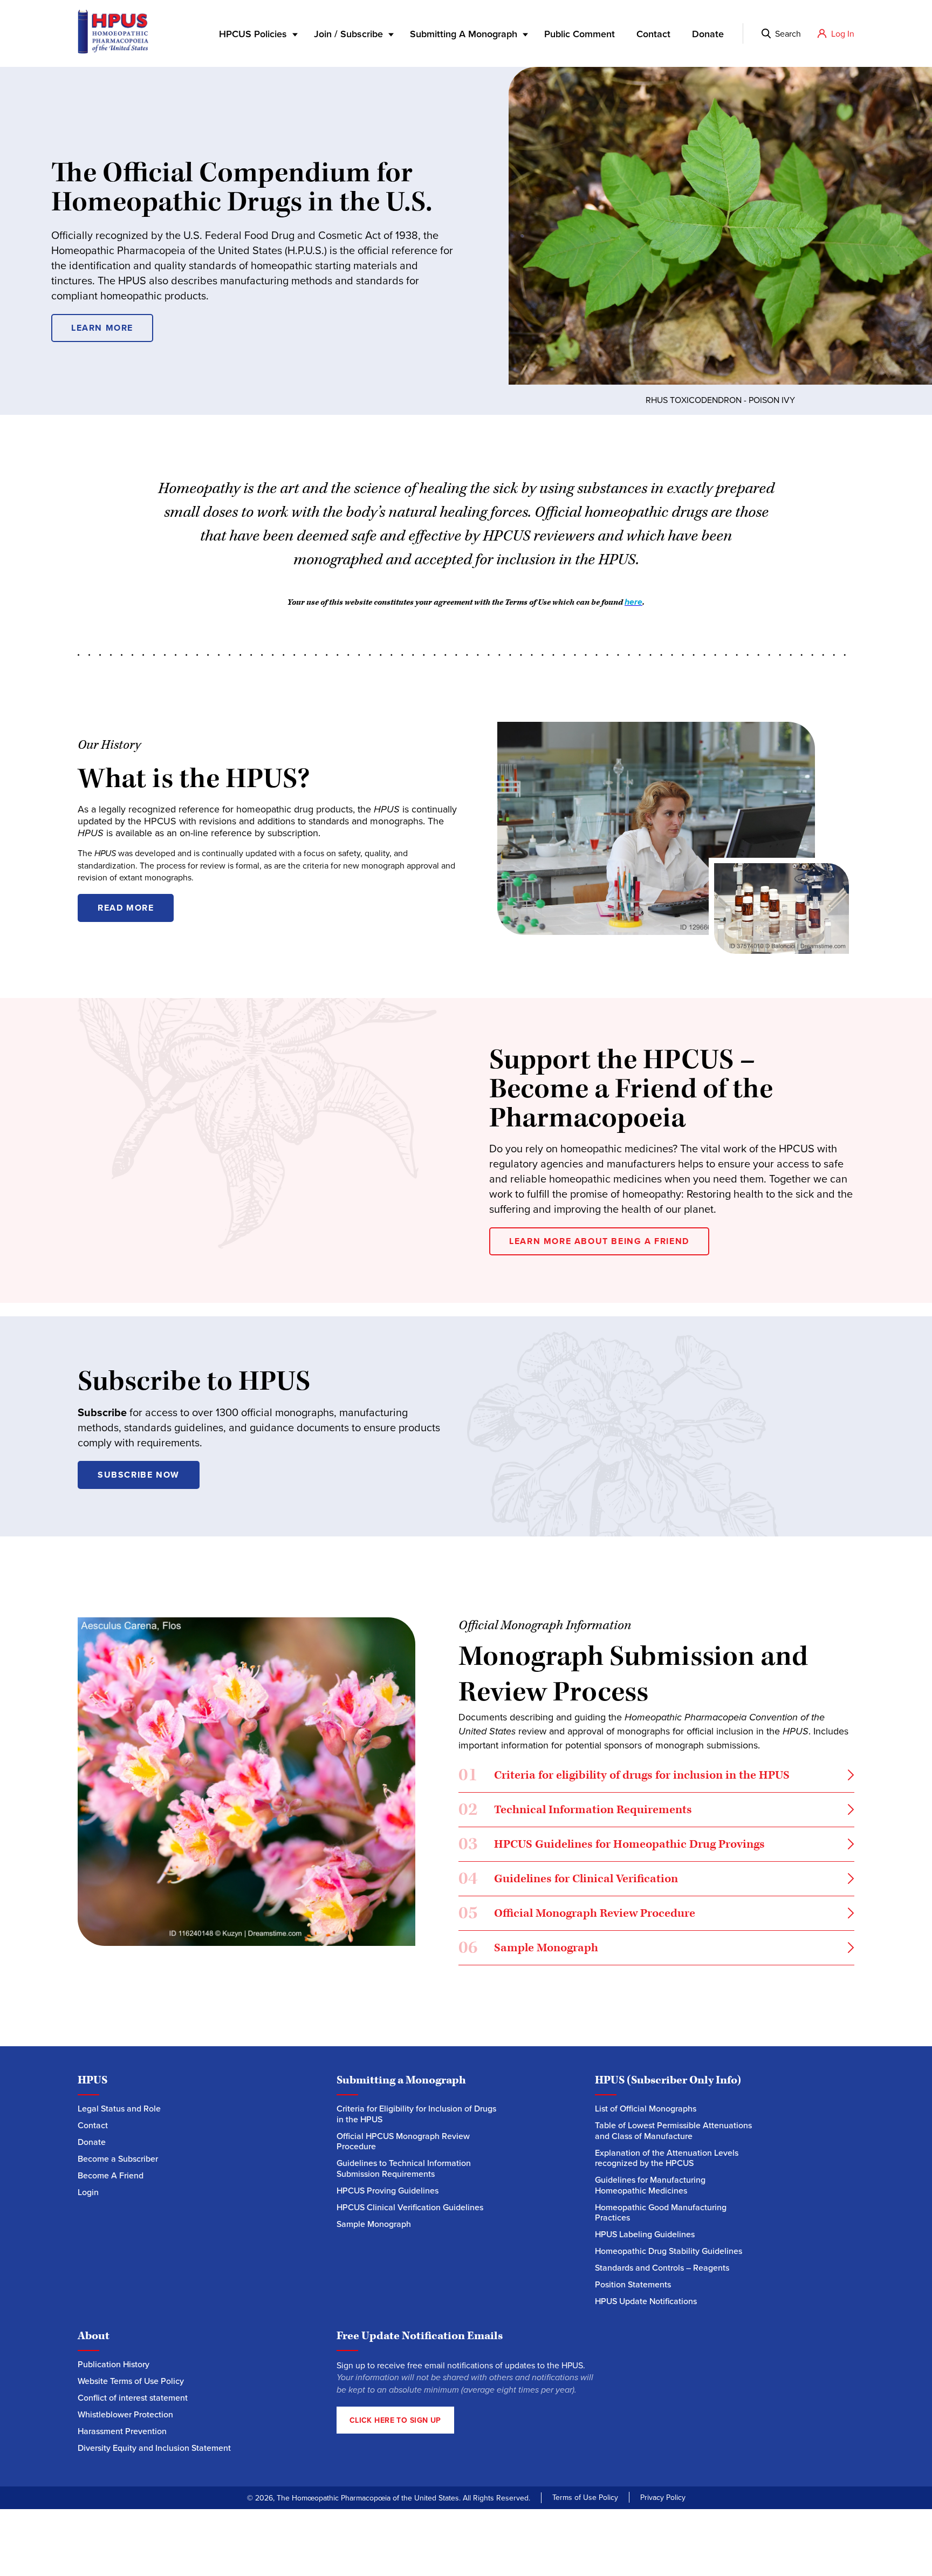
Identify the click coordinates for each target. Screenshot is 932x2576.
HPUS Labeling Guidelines (645, 2234)
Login (88, 2192)
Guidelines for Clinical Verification (568, 1881)
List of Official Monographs (646, 2109)
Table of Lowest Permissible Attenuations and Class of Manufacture (673, 2131)
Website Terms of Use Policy (131, 2381)
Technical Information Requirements (577, 1812)
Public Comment (580, 34)
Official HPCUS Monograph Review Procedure (403, 2141)
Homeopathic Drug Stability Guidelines (669, 2251)
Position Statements (633, 2284)
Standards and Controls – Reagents (662, 2268)
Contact (653, 34)
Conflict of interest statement (133, 2398)
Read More (126, 908)
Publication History (114, 2364)
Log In (843, 33)
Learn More (102, 328)
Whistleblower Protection (125, 2414)
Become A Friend (111, 2175)
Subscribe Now (139, 1475)
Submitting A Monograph (464, 34)
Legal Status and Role (119, 2109)
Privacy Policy (663, 2497)
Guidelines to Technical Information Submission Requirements (404, 2168)
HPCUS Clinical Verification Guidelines (410, 2207)
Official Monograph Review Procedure (577, 1915)
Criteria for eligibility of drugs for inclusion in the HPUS (625, 1777)
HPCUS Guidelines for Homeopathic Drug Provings (612, 1846)
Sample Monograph (528, 1950)
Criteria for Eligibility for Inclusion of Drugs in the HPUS (416, 2114)
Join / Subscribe (348, 34)
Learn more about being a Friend (599, 1241)
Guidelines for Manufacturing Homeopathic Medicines (650, 2185)
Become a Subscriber (118, 2159)
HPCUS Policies (253, 34)
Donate (708, 34)
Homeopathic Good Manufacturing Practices (661, 2213)
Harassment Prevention (122, 2431)
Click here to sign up (395, 2420)
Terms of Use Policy (585, 2497)
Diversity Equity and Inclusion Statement (155, 2448)
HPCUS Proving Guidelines (388, 2191)
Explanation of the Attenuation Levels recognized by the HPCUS (667, 2158)
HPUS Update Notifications (646, 2301)
